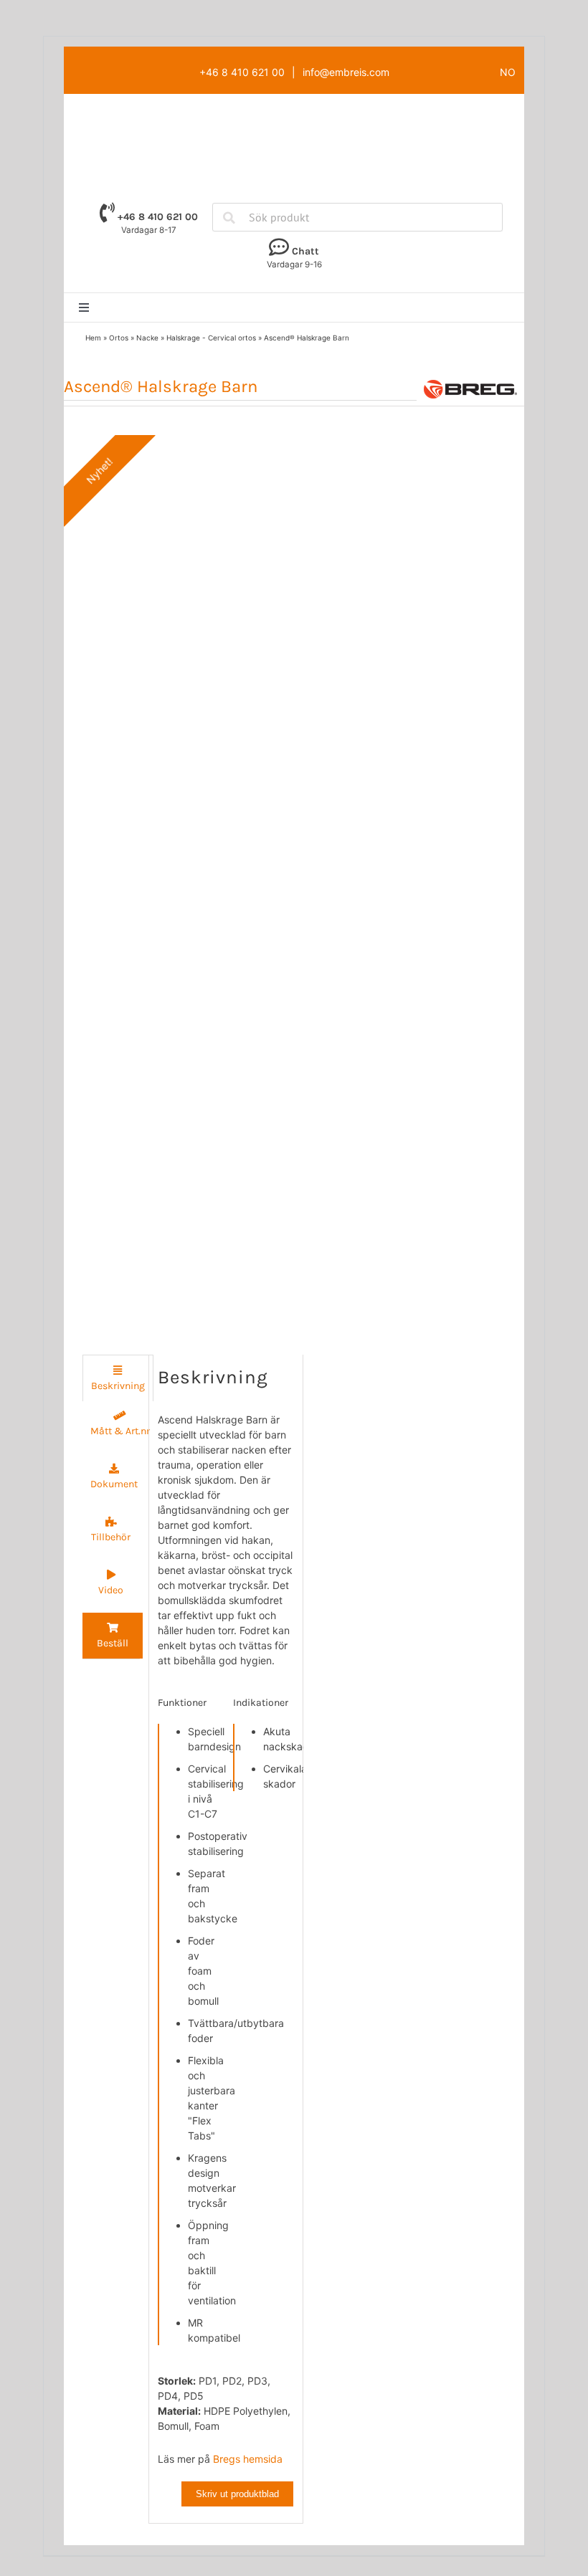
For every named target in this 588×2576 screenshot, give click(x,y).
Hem (93, 338)
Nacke (147, 338)
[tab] (118, 1378)
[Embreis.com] (294, 120)
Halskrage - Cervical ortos (211, 338)
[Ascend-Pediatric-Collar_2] (174, 877)
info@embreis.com (346, 72)
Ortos (119, 338)
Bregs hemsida (248, 2459)
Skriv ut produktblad (237, 2494)
